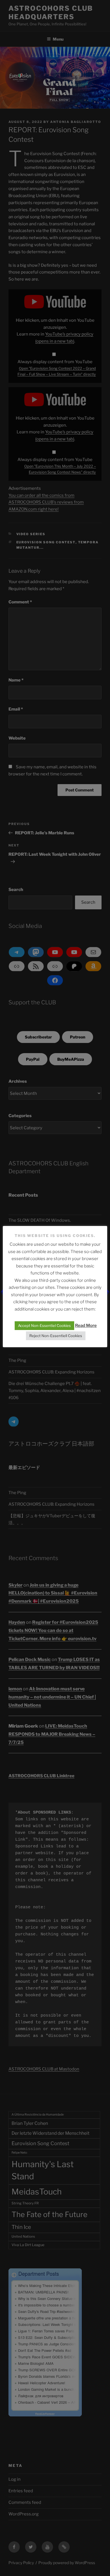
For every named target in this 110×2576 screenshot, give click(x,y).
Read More (86, 1326)
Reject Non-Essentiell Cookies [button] (56, 1336)
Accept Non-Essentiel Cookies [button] (44, 1326)
